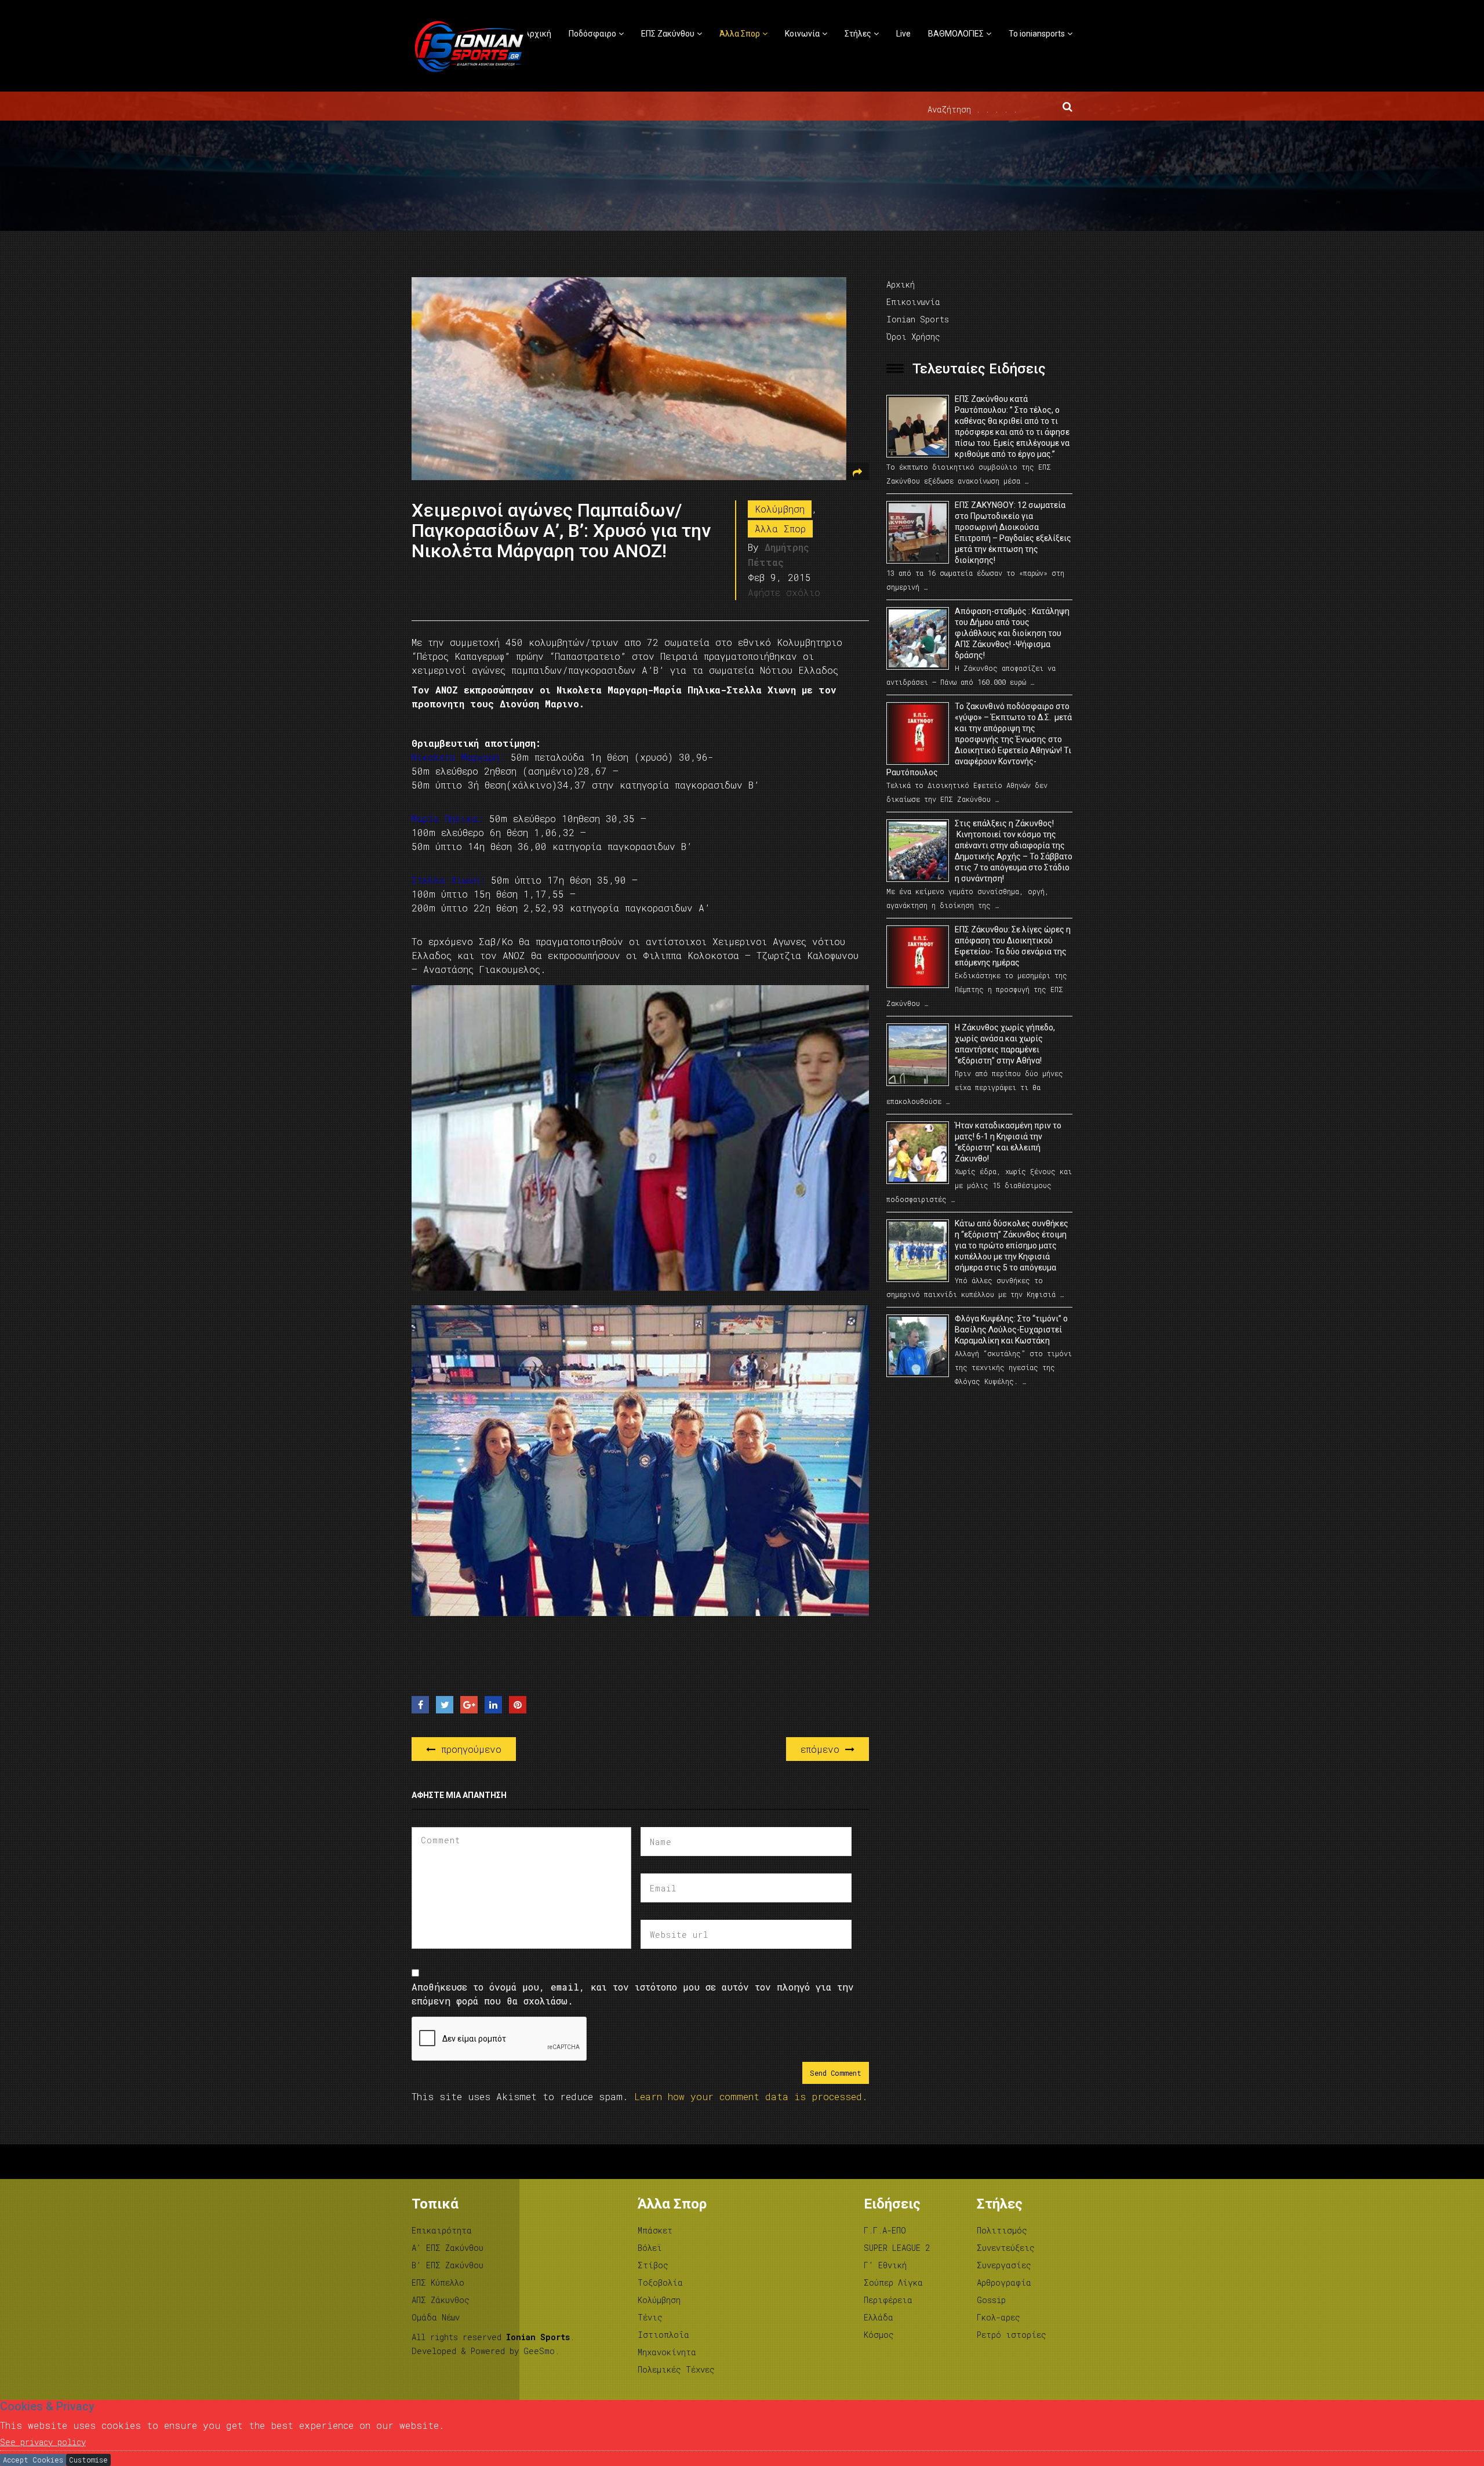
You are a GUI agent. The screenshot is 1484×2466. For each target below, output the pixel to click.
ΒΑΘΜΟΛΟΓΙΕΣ (956, 34)
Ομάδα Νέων (436, 2317)
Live (903, 34)
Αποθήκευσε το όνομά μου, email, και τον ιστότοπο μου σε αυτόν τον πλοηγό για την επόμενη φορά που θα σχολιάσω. (633, 1994)
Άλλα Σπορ (740, 34)
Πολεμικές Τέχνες (676, 2369)
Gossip (991, 2300)
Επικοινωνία (913, 302)
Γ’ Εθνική (885, 2265)
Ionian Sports (918, 319)
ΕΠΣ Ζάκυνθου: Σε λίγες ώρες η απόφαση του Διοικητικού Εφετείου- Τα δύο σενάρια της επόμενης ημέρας (1013, 946)
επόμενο (823, 1749)
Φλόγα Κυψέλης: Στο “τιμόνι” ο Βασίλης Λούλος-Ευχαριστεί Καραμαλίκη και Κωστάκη (1011, 1330)
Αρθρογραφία (1004, 2282)
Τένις (650, 2317)
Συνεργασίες (1004, 2265)
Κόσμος (879, 2335)
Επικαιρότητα (442, 2230)
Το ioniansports (1037, 34)
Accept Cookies (33, 2460)
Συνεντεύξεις (1006, 2248)
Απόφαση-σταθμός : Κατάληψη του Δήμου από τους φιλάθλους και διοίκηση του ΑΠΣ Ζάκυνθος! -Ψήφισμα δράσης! (1012, 633)
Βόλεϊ (650, 2248)
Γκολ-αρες (999, 2317)
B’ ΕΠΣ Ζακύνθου (448, 2265)
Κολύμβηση (780, 509)
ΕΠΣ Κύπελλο (438, 2282)
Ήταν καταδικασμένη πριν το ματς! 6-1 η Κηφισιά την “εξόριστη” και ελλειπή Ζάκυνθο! (1008, 1142)
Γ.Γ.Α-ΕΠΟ (885, 2230)
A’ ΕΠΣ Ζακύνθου (448, 2248)
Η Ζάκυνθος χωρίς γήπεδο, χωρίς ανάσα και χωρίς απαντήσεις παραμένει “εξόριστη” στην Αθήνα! (1005, 1044)
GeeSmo (539, 2351)
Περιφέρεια (888, 2300)
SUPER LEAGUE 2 (897, 2248)
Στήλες (858, 34)
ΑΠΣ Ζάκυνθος (441, 2300)
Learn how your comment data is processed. (751, 2096)
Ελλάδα (879, 2317)
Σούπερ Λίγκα (893, 2282)
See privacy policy (43, 2442)
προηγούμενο (468, 1749)
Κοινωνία (802, 34)
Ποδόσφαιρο (592, 34)
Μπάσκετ (655, 2230)
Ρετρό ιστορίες (1012, 2335)
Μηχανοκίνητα (667, 2352)
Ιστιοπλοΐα (663, 2335)
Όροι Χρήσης (913, 337)
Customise (88, 2460)
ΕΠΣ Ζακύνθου (668, 34)
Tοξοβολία (660, 2282)
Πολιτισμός (1002, 2230)
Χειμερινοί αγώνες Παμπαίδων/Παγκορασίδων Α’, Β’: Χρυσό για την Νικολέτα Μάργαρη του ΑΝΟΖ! (561, 531)
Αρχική (538, 34)
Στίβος (653, 2265)
